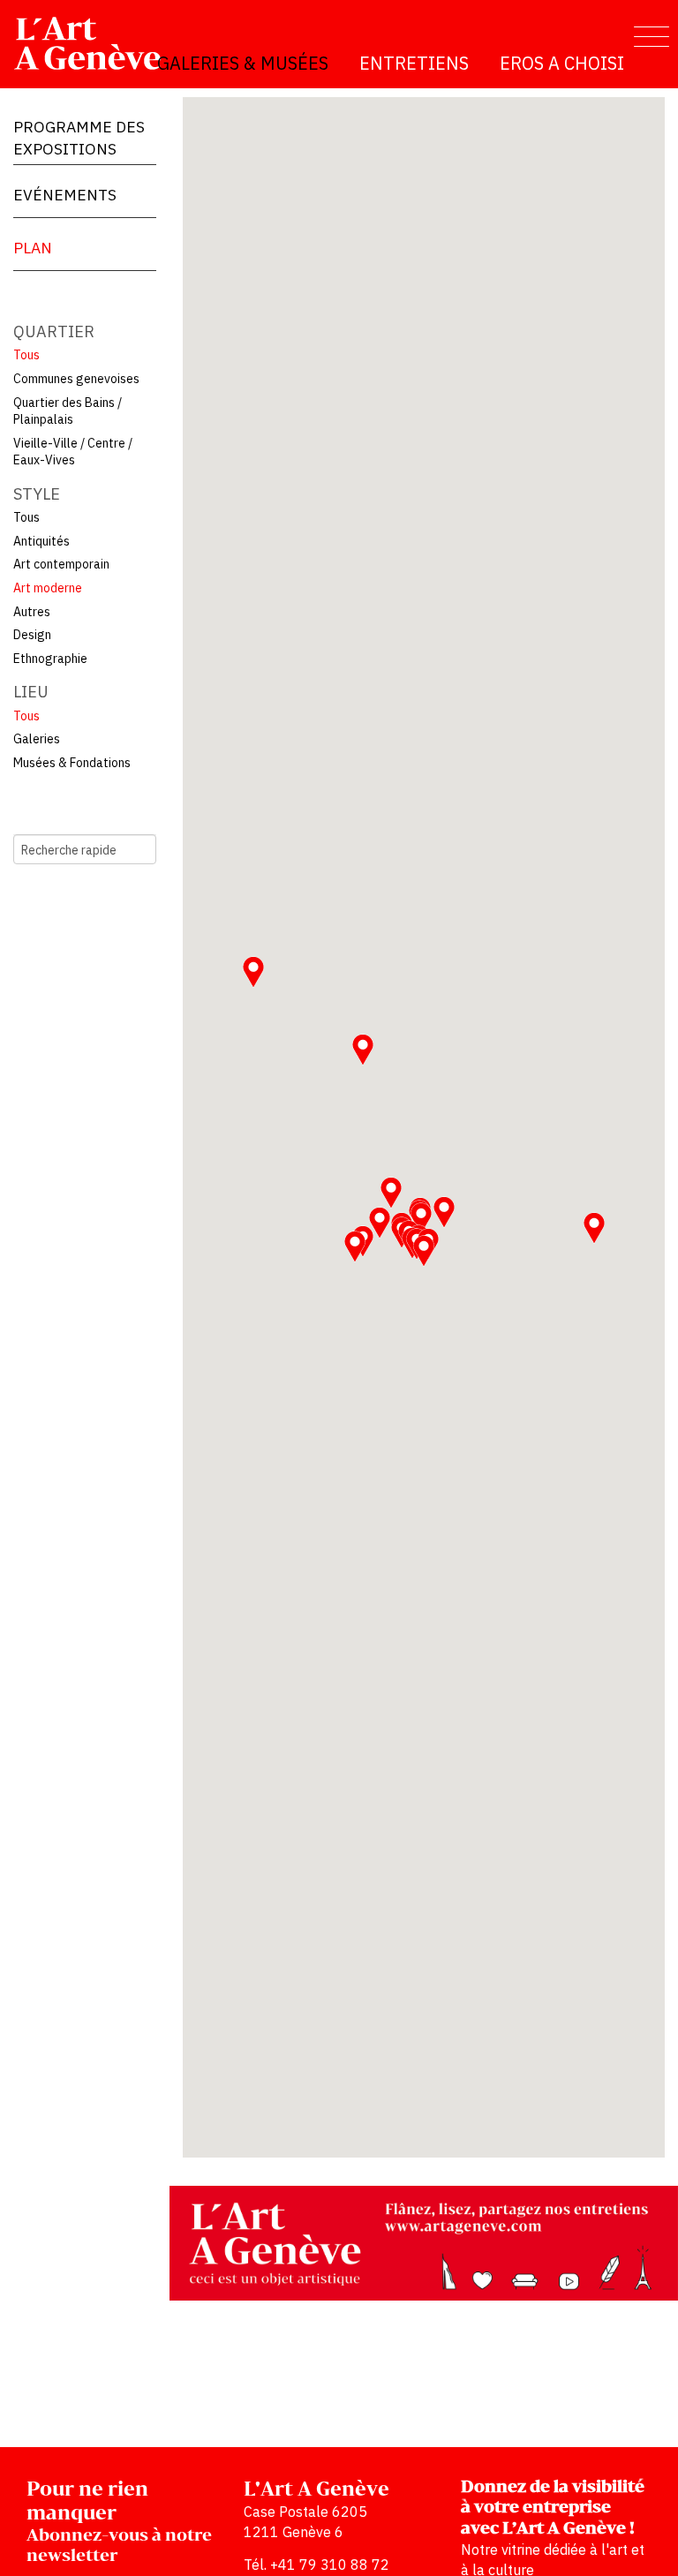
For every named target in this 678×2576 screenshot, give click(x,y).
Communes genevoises (76, 379)
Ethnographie (50, 659)
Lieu (31, 692)
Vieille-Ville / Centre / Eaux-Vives (73, 452)
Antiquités (41, 541)
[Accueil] (95, 43)
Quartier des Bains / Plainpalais (68, 411)
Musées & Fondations (72, 763)
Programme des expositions (79, 138)
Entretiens (414, 63)
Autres (32, 612)
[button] (363, 1050)
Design (32, 635)
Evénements (65, 195)
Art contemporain (61, 564)
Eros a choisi (562, 63)
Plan (33, 248)
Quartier (54, 331)
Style (37, 494)
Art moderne (48, 588)
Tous (26, 355)
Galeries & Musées (243, 63)
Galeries (37, 739)
